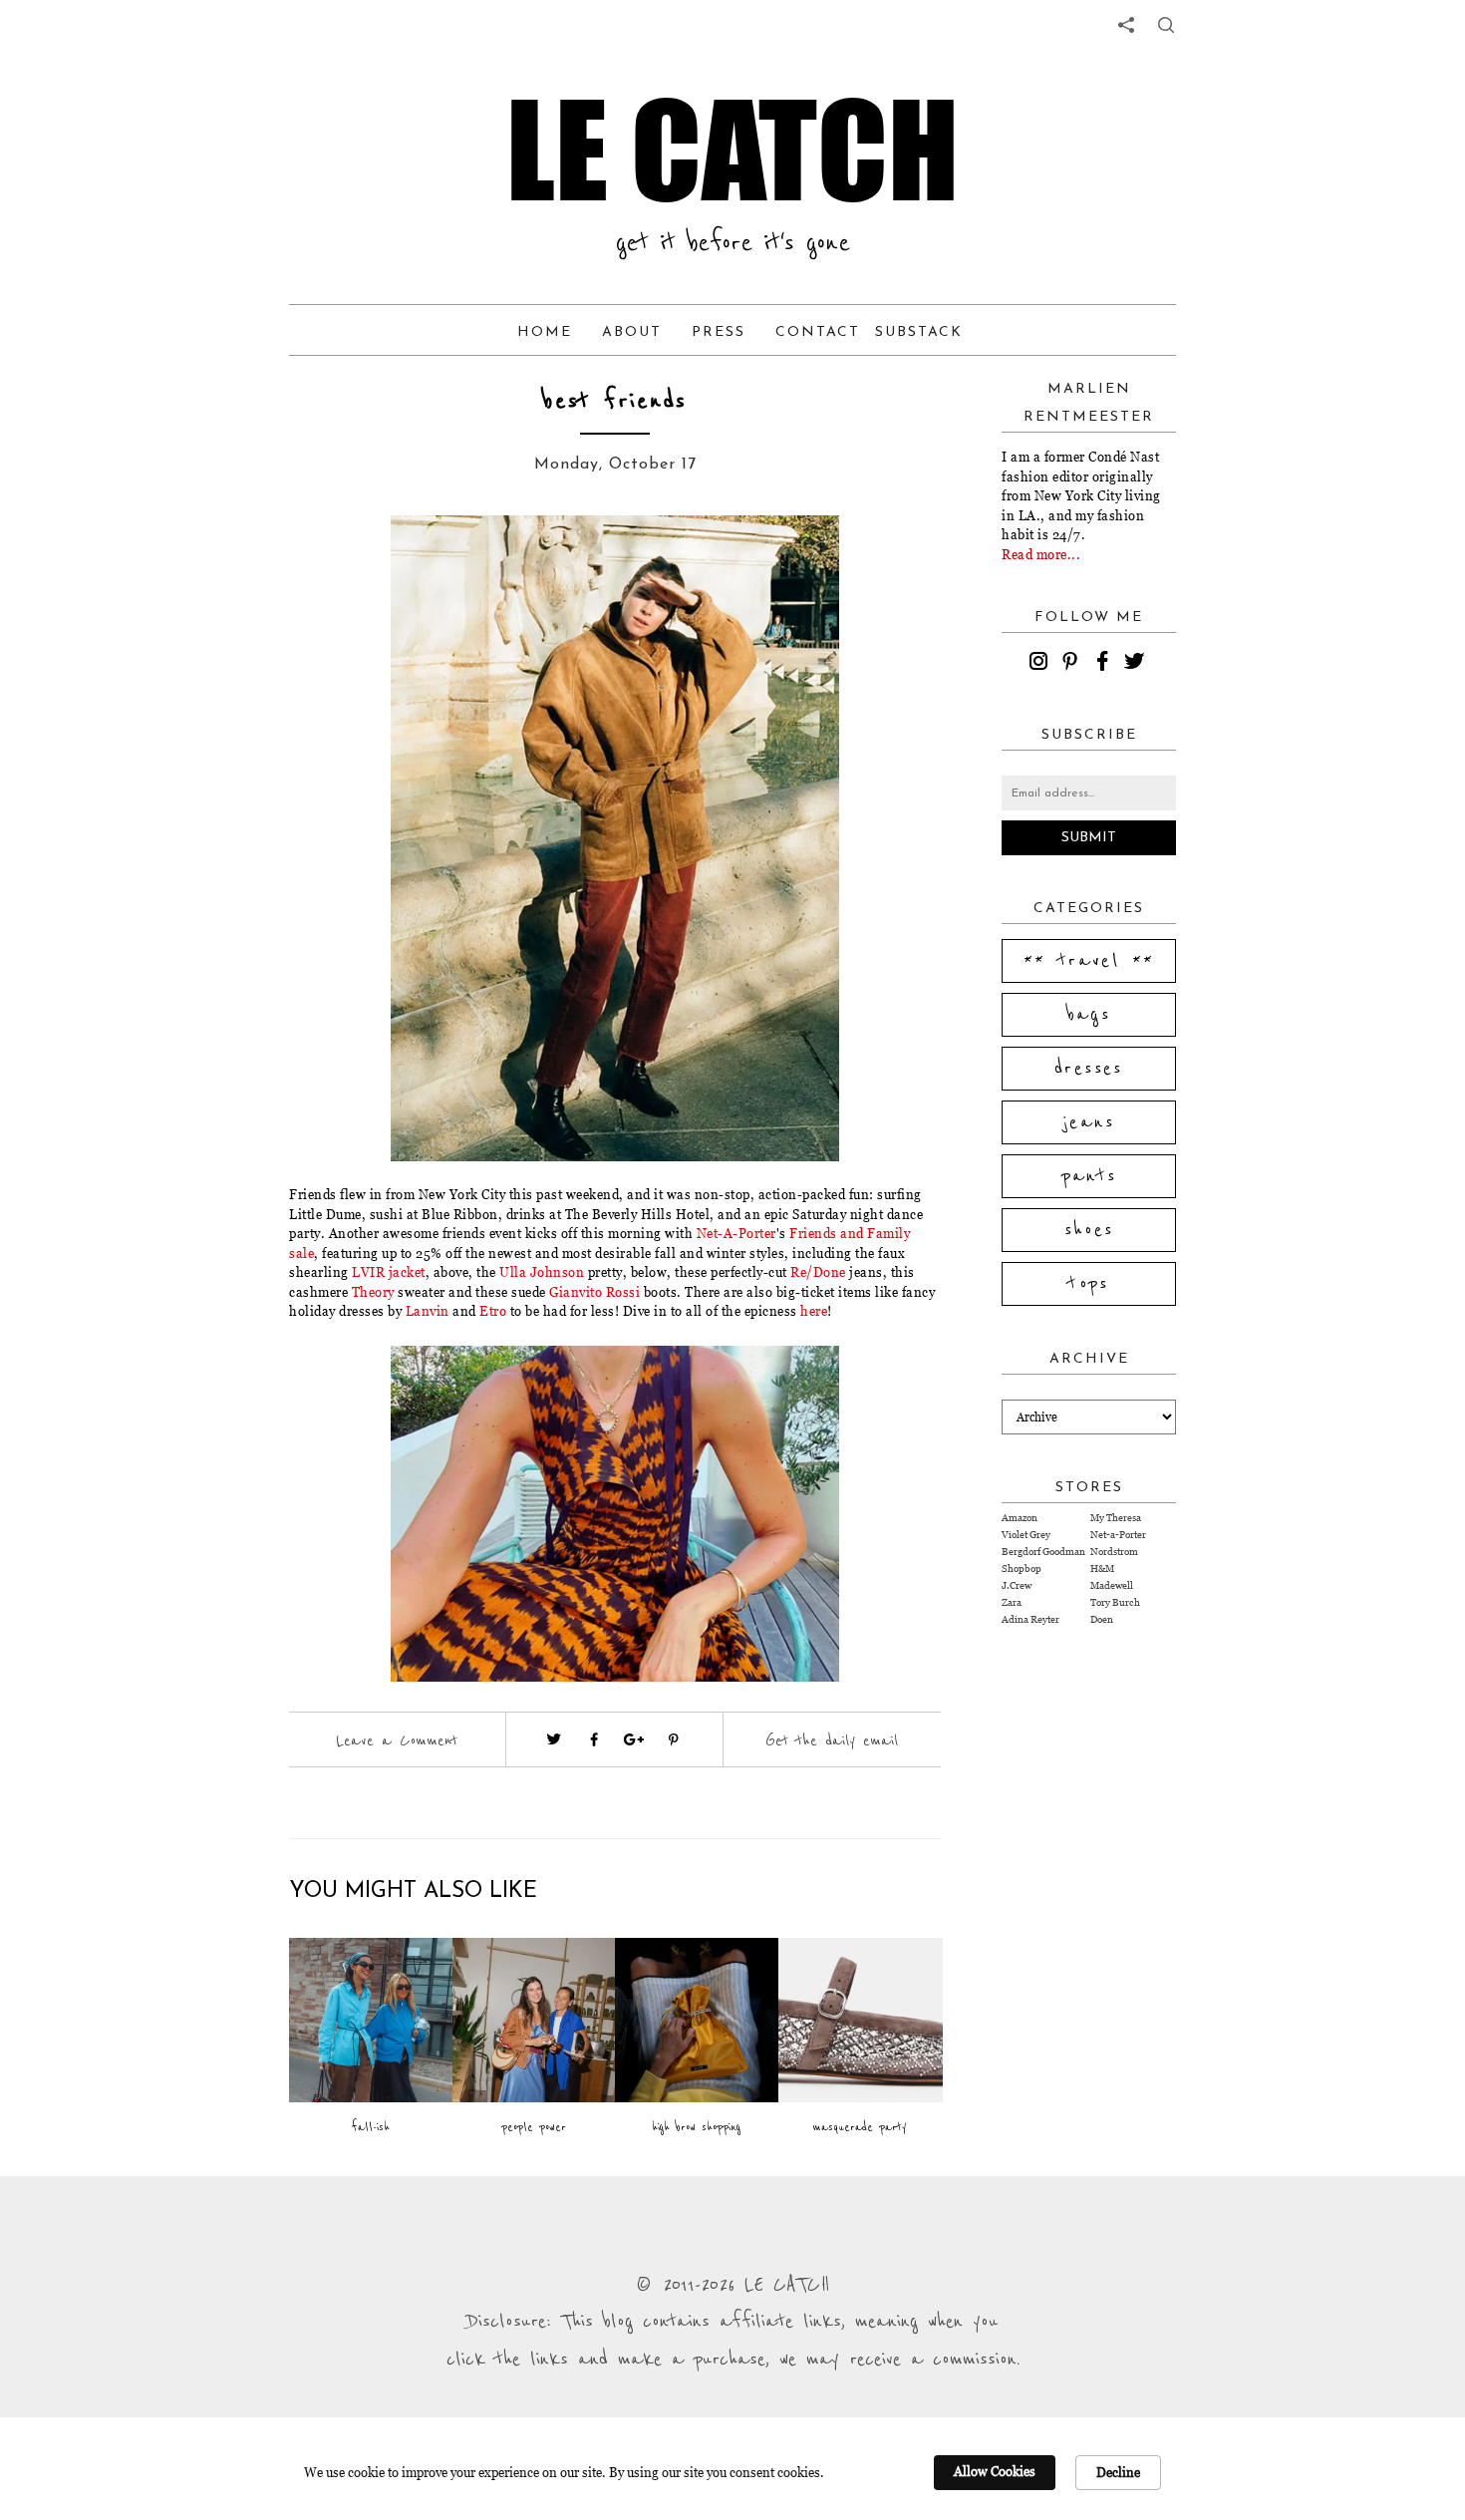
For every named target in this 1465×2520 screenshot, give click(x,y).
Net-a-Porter (1118, 1535)
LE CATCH (732, 150)
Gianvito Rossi (596, 1292)
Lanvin (428, 1311)
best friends (615, 401)
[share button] (1166, 25)
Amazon (1020, 1518)
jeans (1089, 1122)
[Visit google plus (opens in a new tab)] (634, 1739)
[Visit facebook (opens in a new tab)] (594, 1739)
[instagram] (1041, 664)
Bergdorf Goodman (1043, 1552)
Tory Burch (1115, 1602)
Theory (373, 1292)
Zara (1012, 1602)
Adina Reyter (1030, 1619)
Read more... (1041, 554)
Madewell (1112, 1585)
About (632, 332)
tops (1089, 1284)
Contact (818, 332)
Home (545, 332)
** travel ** (1089, 961)
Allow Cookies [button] (995, 2471)
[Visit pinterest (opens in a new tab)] (674, 1739)
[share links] (1126, 25)
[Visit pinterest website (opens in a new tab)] (361, 560)
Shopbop (1022, 1569)
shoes (1089, 1230)
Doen (1102, 1619)
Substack (919, 332)
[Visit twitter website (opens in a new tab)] (554, 1739)
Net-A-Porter (736, 1233)
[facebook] (1105, 664)
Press (719, 332)
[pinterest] (1073, 664)
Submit (1089, 838)
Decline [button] (1118, 2472)
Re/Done (818, 1272)
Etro (493, 1311)
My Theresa (1116, 1518)
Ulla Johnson (542, 1272)
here (813, 1311)
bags (1089, 1015)
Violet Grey (1026, 1535)
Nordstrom (1114, 1552)
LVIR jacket (389, 1272)
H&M (1102, 1569)
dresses (1089, 1069)
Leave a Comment (397, 1740)
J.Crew (1017, 1585)
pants (1089, 1176)
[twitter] (1137, 664)
